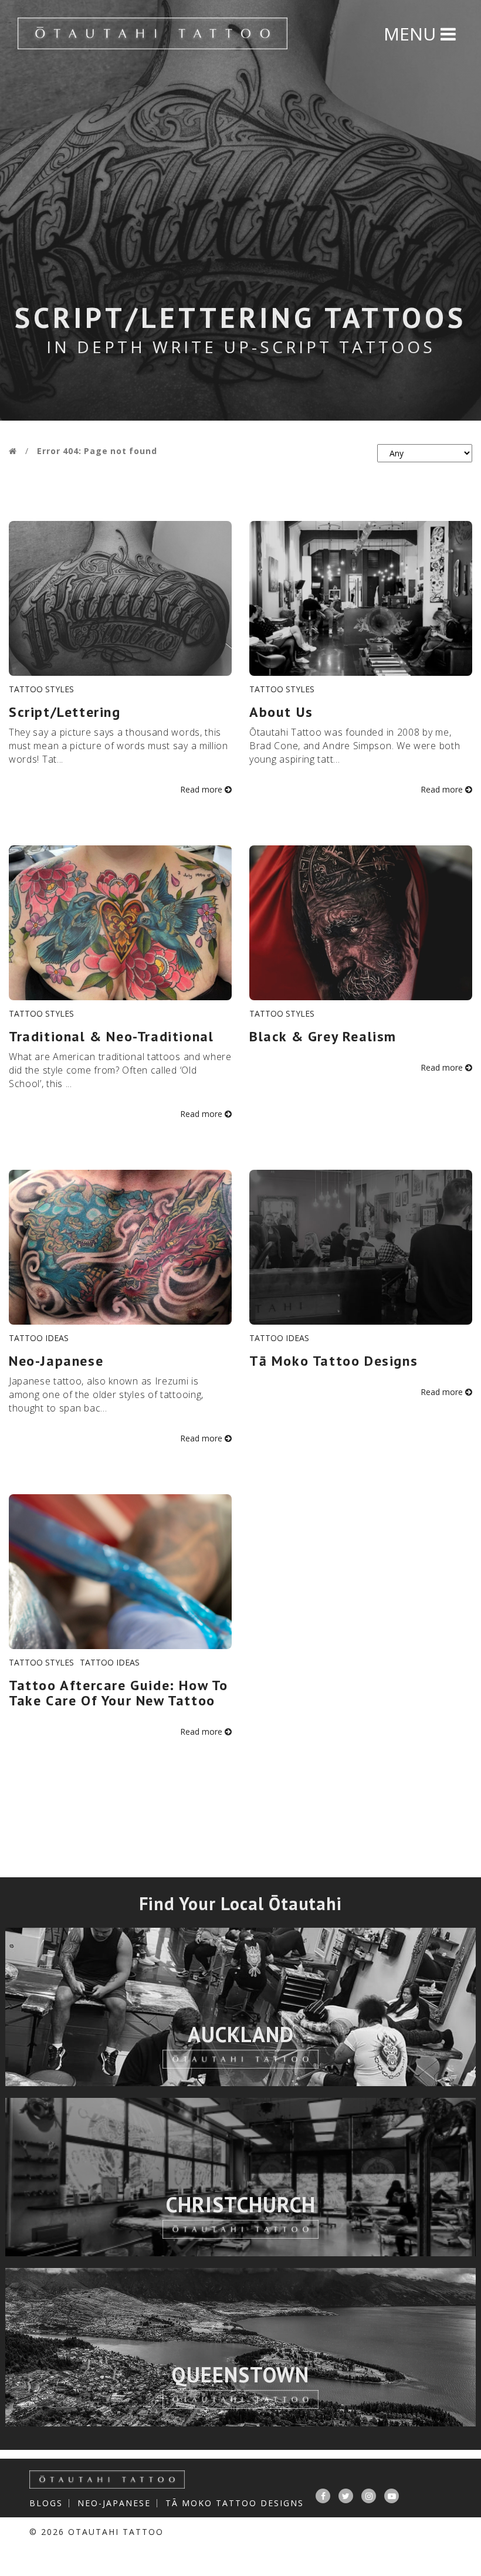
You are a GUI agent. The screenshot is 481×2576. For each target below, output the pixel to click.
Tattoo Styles (41, 689)
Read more (202, 789)
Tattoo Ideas (39, 1338)
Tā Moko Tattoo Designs (235, 2503)
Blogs (46, 2503)
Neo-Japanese (114, 2503)
